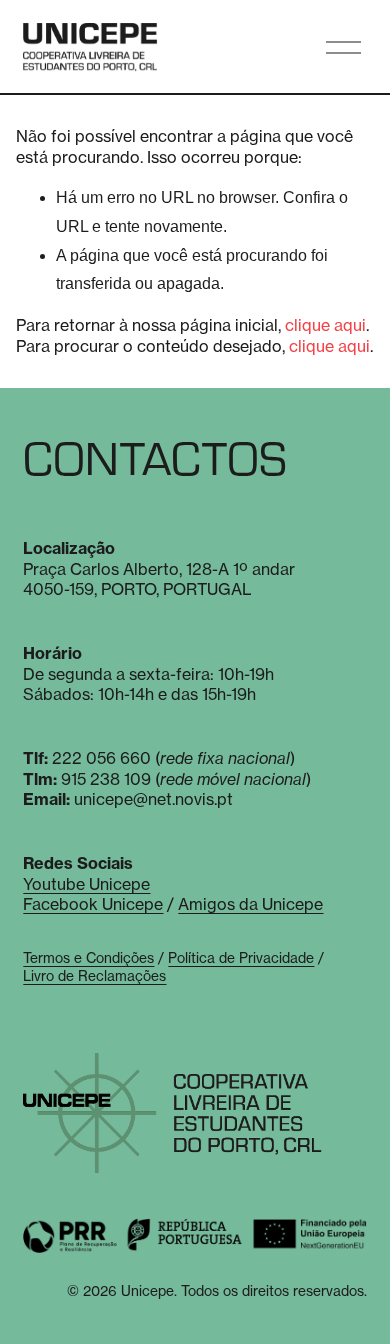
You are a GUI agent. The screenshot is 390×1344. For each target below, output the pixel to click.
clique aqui (325, 325)
